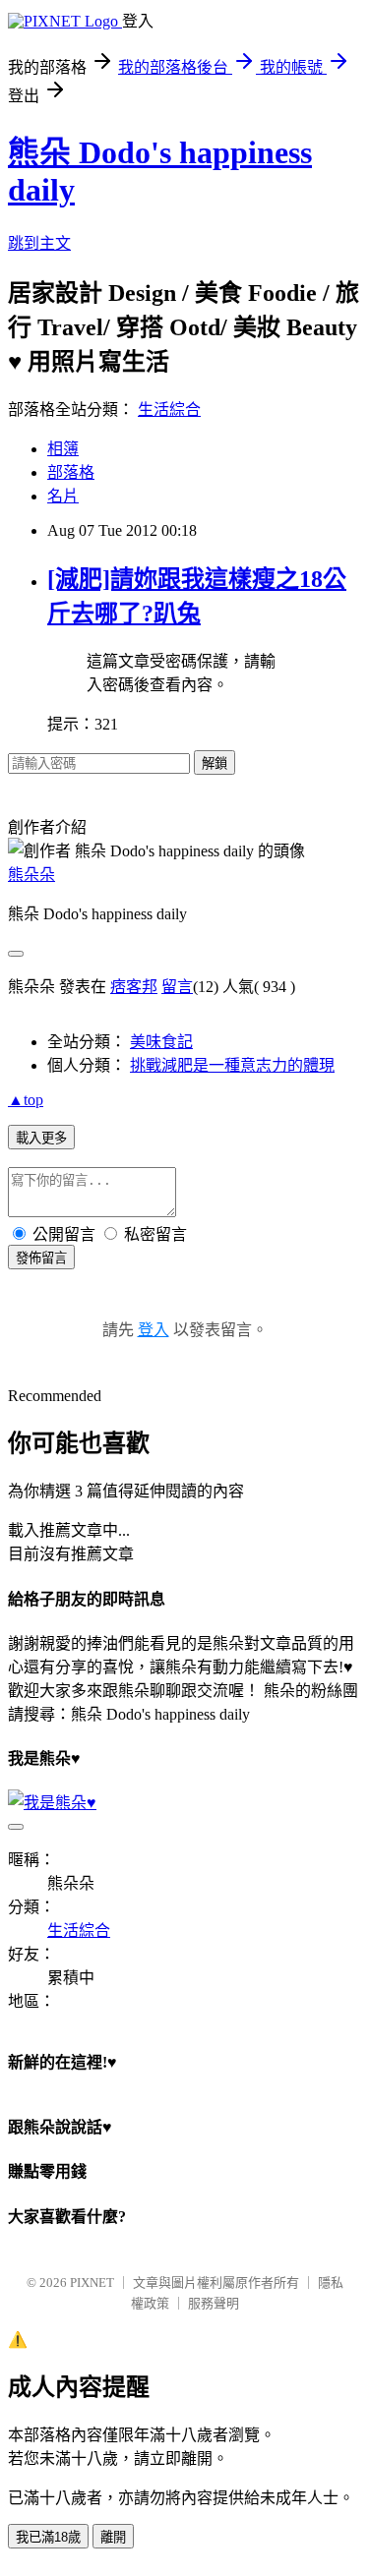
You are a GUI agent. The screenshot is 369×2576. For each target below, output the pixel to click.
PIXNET (92, 2283)
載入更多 (41, 1138)
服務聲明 (214, 2303)
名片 (63, 496)
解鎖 (215, 763)
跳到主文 (39, 243)
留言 (177, 987)
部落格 (71, 472)
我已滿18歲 (48, 2537)
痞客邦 (134, 987)
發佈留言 (41, 1258)
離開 (113, 2537)
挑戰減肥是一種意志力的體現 (232, 1065)
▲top (26, 1100)
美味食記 (161, 1042)
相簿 (63, 449)
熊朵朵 (31, 875)
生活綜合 (169, 410)
